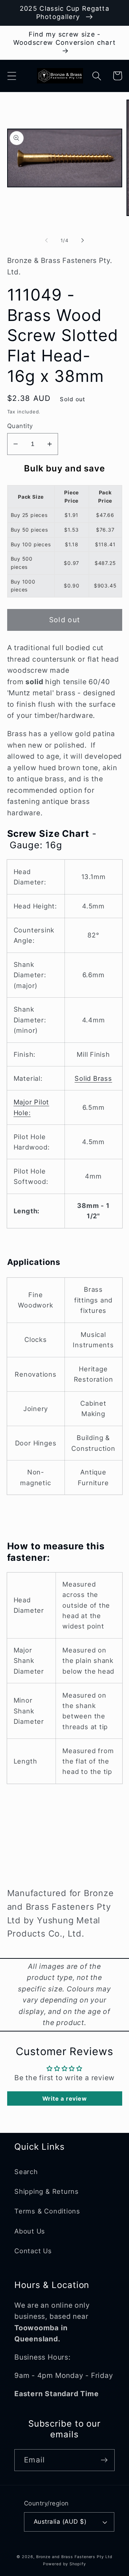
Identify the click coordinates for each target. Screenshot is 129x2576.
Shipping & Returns (47, 2191)
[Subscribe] (104, 2460)
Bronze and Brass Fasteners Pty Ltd (74, 2557)
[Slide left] (46, 240)
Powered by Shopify (64, 2564)
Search (26, 2172)
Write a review (65, 2098)
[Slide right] (83, 240)
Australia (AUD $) (60, 2522)
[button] (12, 76)
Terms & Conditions (47, 2211)
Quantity (20, 426)
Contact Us (33, 2251)
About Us (30, 2231)
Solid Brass (93, 1078)
